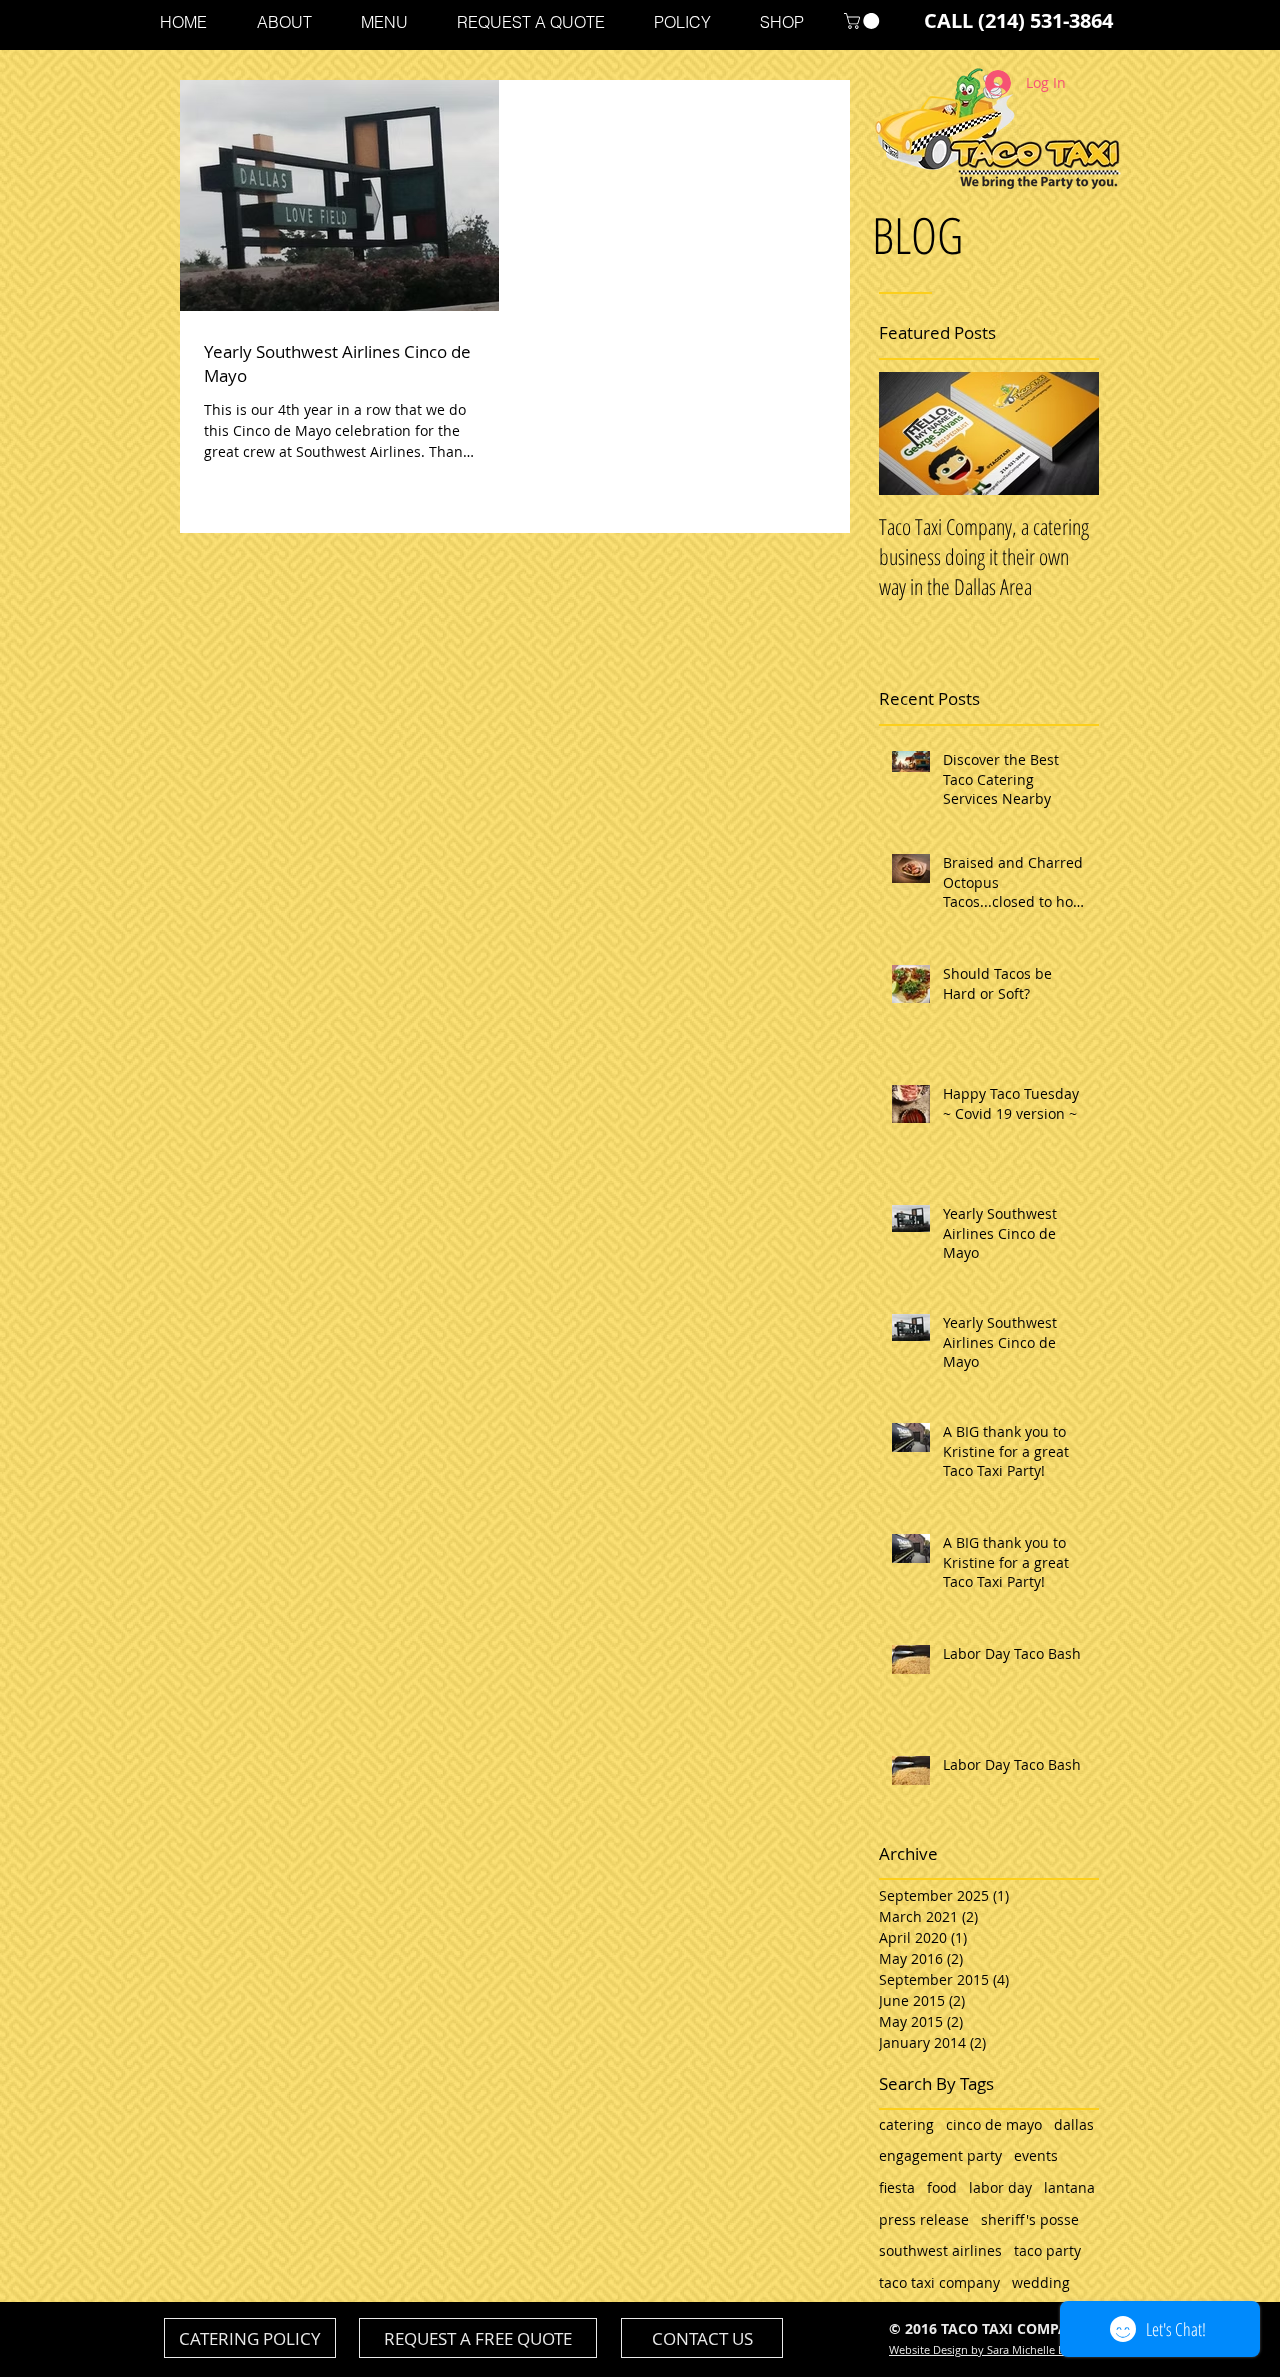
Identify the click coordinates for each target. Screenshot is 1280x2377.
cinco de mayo (994, 2124)
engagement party (940, 2155)
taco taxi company (939, 2282)
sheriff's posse (1030, 2219)
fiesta (897, 2187)
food (942, 2187)
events (1036, 2155)
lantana (1069, 2187)
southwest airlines (940, 2250)
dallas (1074, 2124)
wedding (1041, 2282)
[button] (863, 21)
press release (924, 2219)
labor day (1000, 2187)
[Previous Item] (911, 433)
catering (906, 2124)
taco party (1047, 2250)
